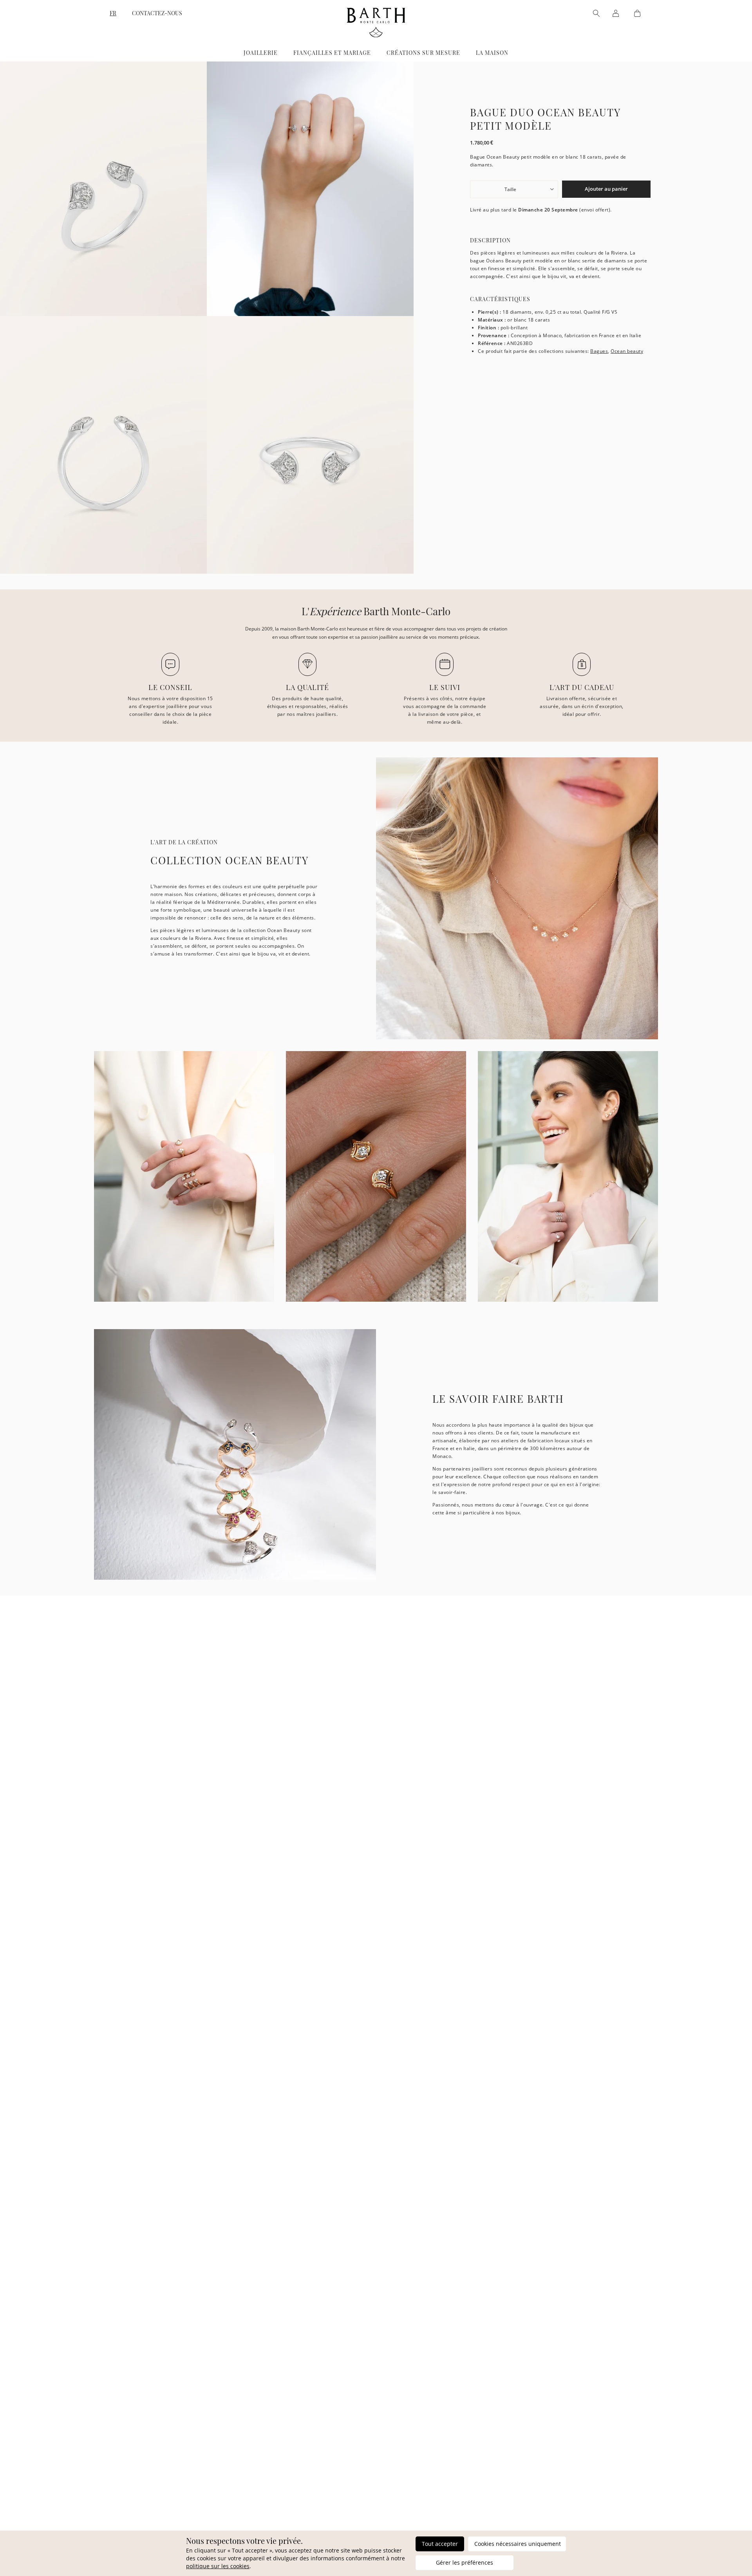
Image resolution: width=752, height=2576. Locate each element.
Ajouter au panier (606, 189)
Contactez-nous (157, 13)
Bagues (599, 351)
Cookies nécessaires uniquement (518, 2544)
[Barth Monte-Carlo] (376, 35)
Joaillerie (261, 53)
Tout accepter (440, 2544)
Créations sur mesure (423, 53)
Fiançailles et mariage (332, 53)
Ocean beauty (627, 351)
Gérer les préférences (465, 2562)
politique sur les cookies (218, 2566)
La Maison (492, 53)
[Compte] (616, 13)
